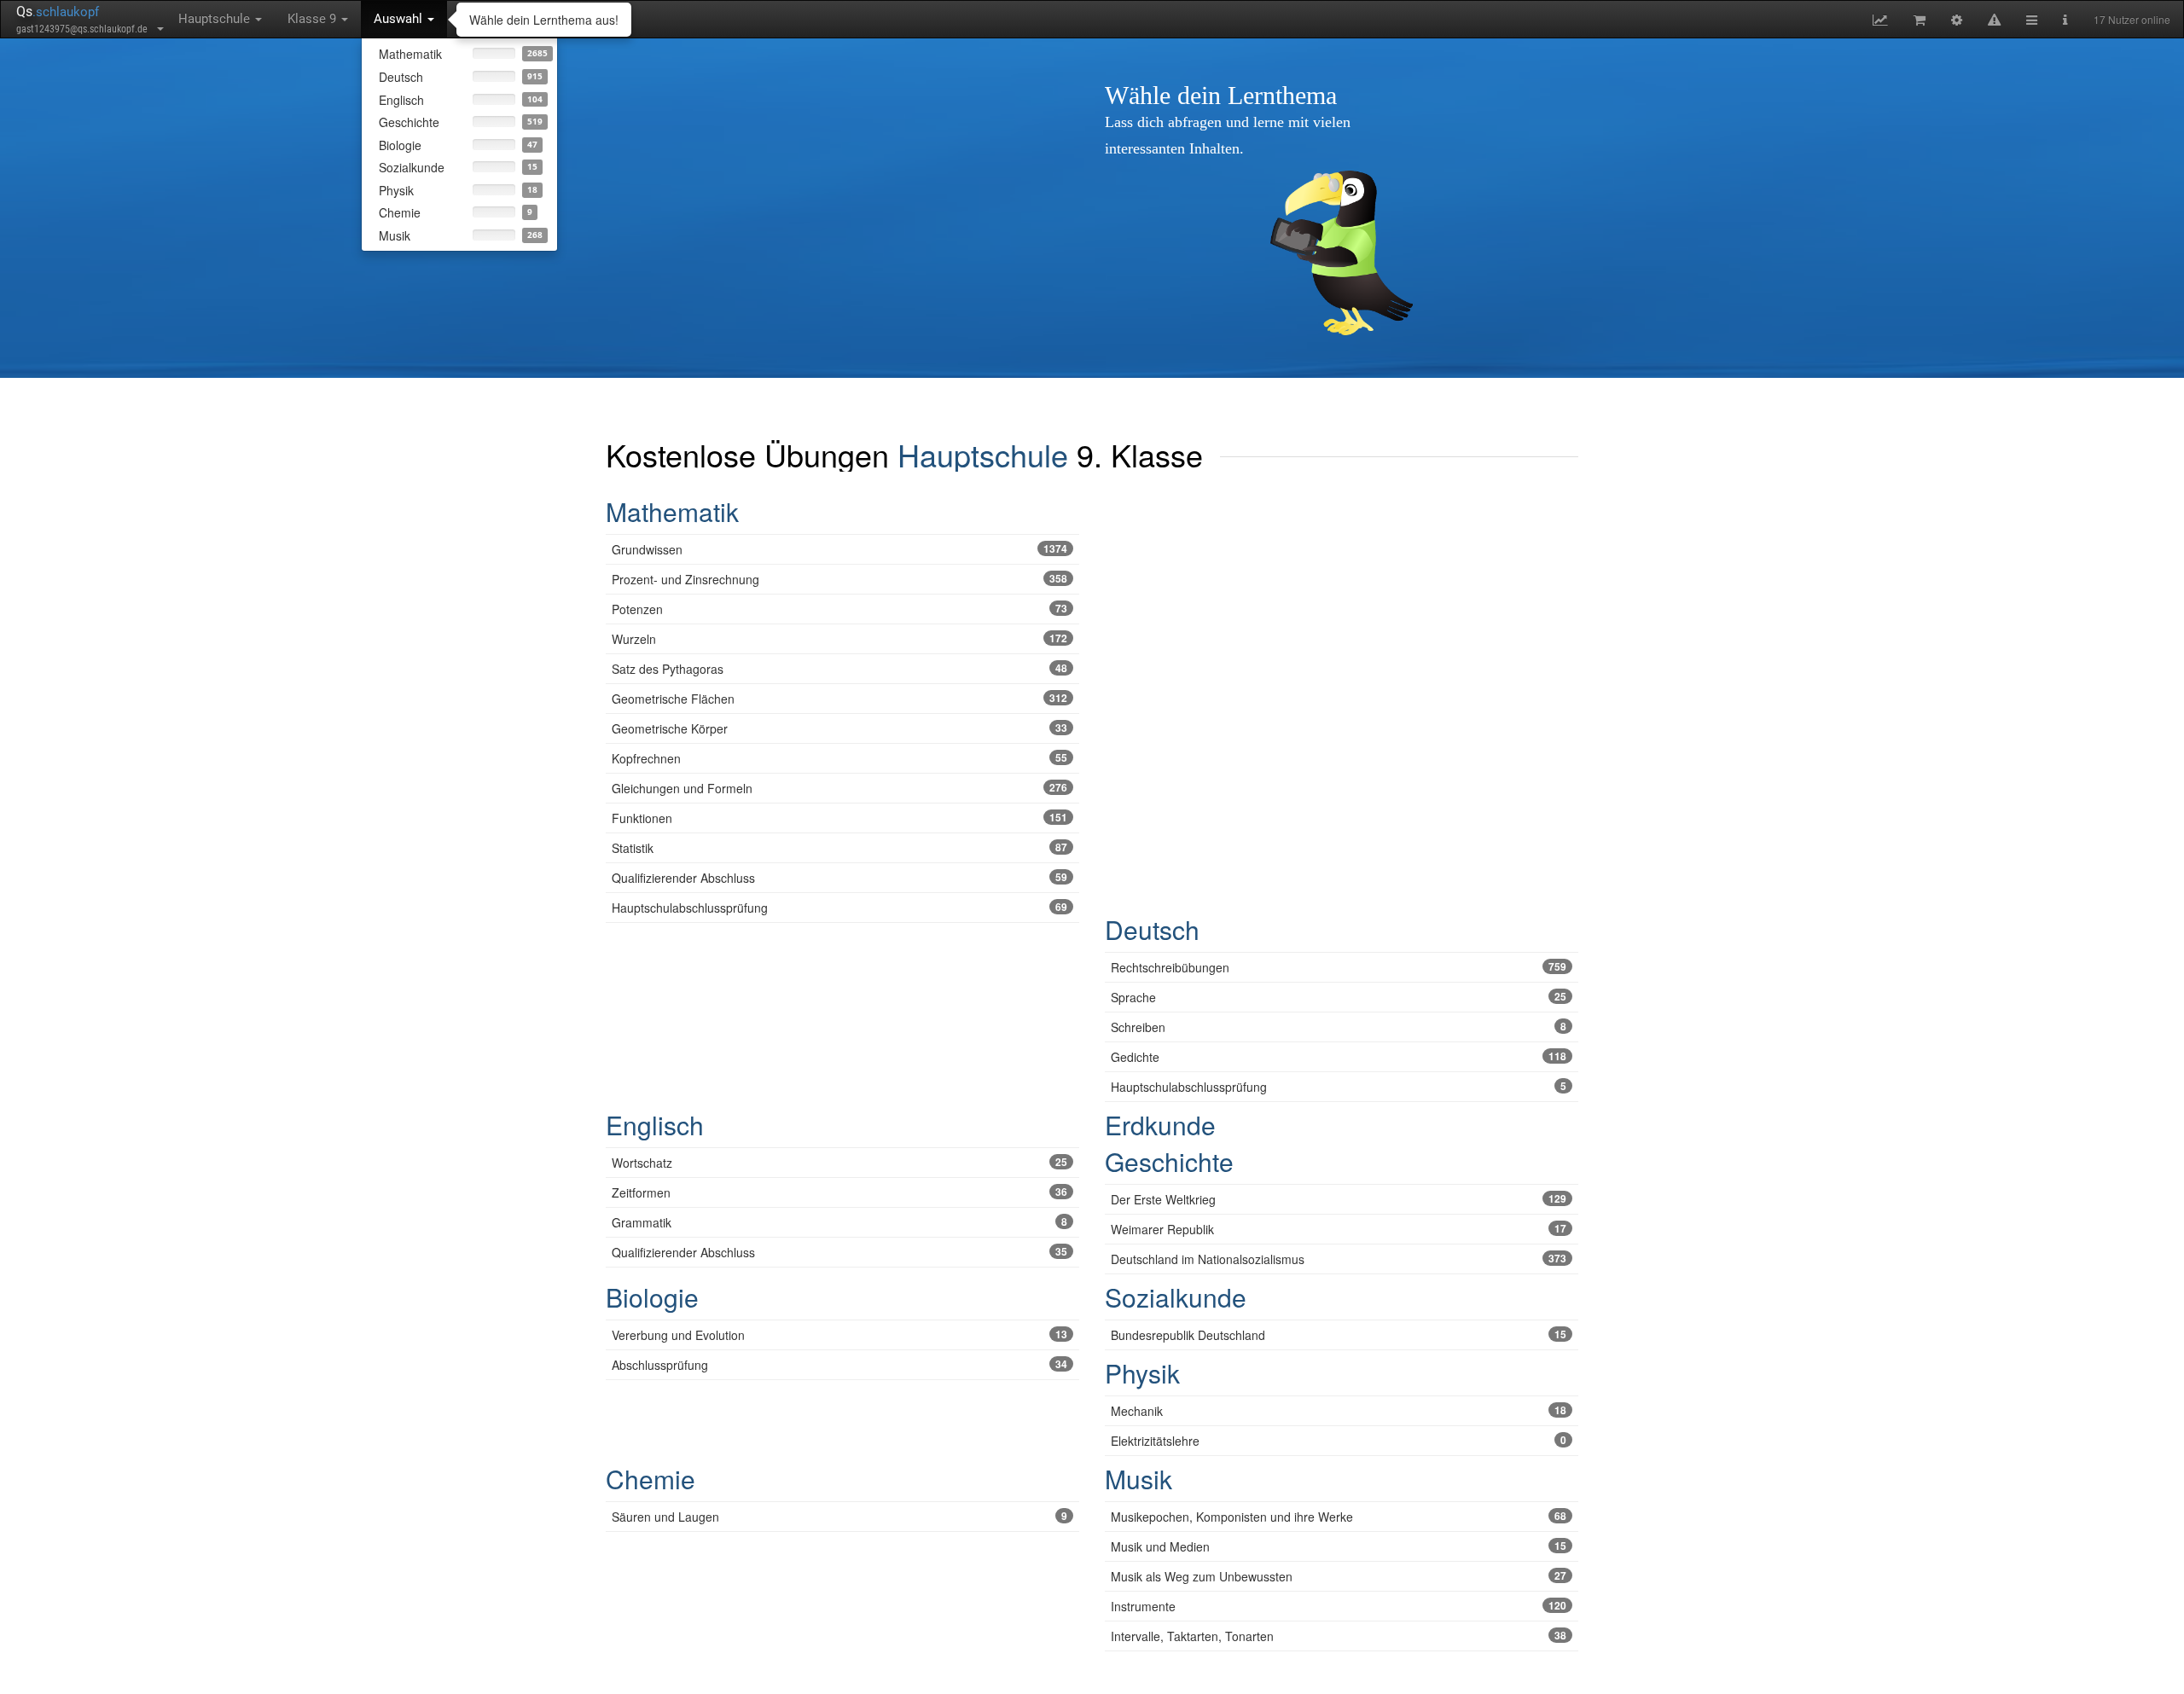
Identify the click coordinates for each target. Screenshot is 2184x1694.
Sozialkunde (1176, 1297)
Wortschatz (839, 1163)
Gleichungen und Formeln (839, 788)
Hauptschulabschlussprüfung (839, 908)
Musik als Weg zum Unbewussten (1339, 1576)
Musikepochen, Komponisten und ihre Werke (1339, 1517)
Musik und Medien (1339, 1546)
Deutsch (1152, 929)
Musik (1138, 1479)
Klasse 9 (314, 19)
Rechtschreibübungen (1339, 967)
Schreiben (1339, 1027)
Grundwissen (839, 549)
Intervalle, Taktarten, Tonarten (1339, 1636)
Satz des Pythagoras (839, 669)
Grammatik (839, 1222)
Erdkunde (1160, 1125)
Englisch (655, 1125)
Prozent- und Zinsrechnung (839, 579)
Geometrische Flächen (839, 699)
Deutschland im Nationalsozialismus (1339, 1259)
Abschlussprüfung (839, 1365)
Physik (1142, 1373)
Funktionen (839, 818)
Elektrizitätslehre (1339, 1441)
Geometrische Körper (839, 728)
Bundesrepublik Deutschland (1339, 1335)
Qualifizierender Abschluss (839, 878)
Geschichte (1169, 1161)
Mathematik (672, 511)
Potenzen (839, 609)
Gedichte (1339, 1057)
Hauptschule (216, 19)
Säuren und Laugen (839, 1517)
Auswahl (400, 19)
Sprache (1339, 997)
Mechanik (1339, 1411)
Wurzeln (839, 639)
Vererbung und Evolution (839, 1335)
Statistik (839, 848)
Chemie (651, 1479)
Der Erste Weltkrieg (1339, 1199)
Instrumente (1339, 1606)
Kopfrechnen (839, 758)
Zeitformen (839, 1192)
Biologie (652, 1297)
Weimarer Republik (1339, 1229)
